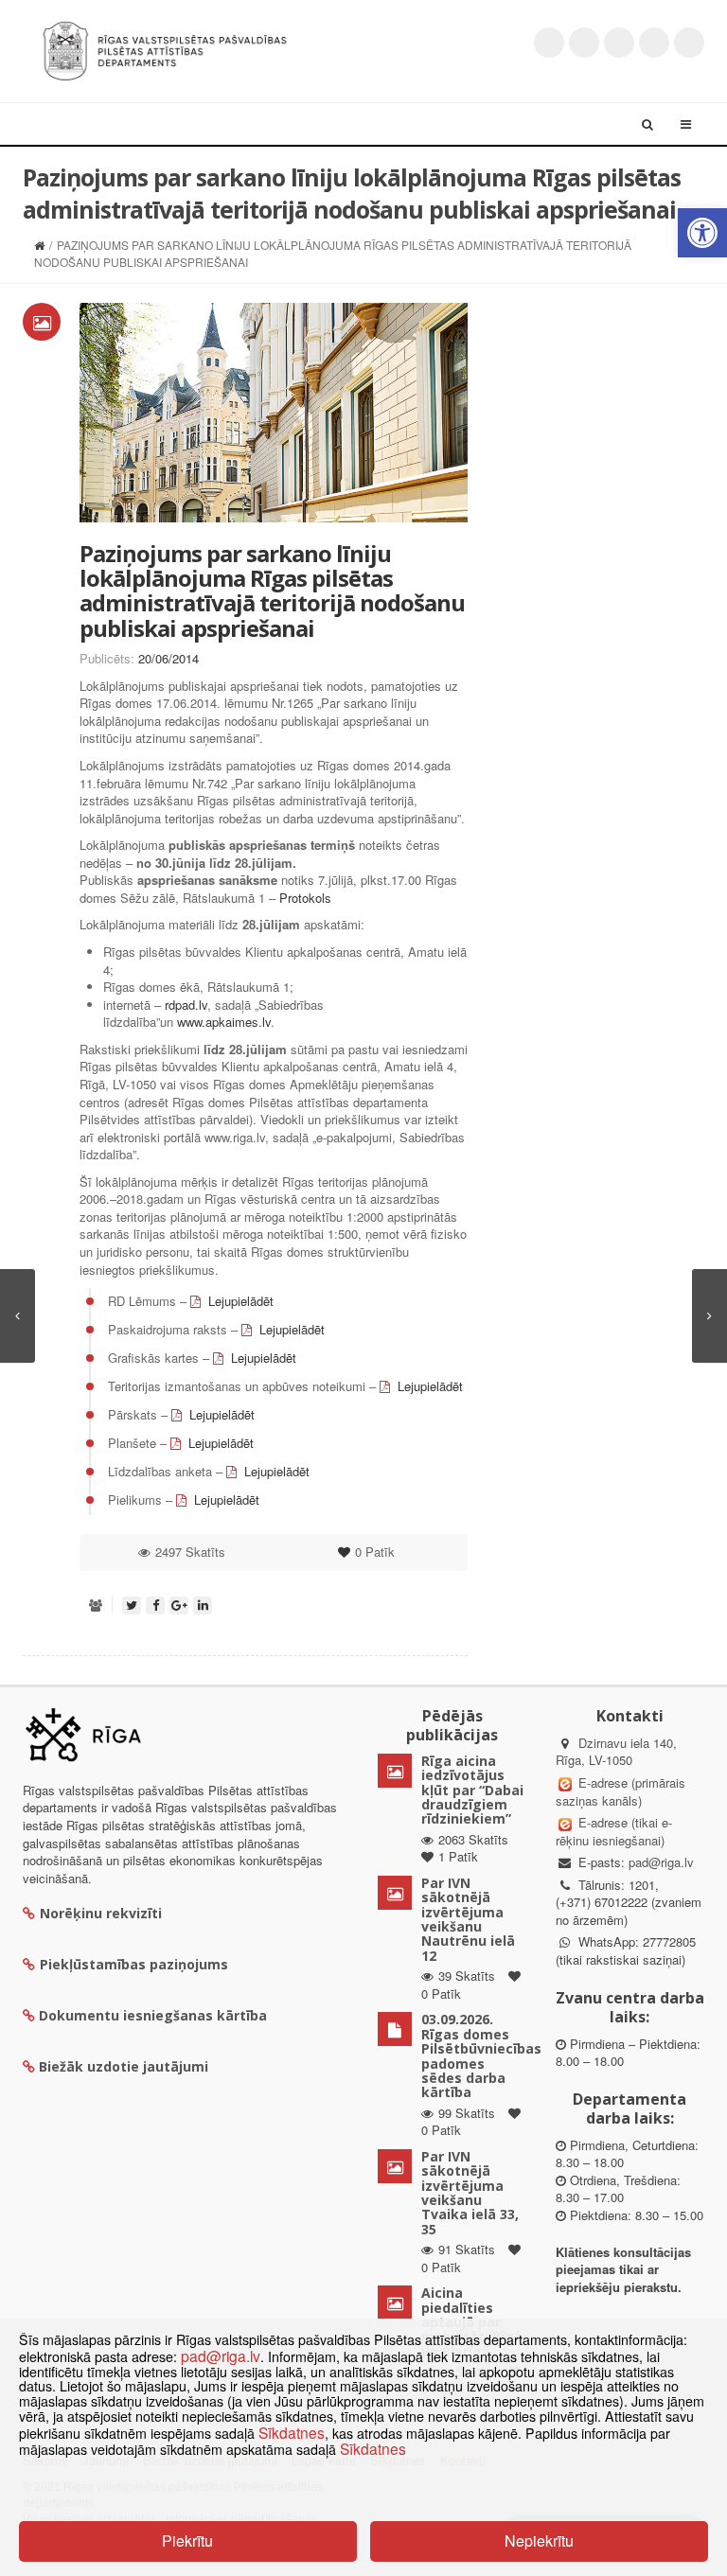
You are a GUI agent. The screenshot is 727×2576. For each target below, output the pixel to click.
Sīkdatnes (292, 2432)
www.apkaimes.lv (224, 1022)
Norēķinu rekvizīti (101, 1913)
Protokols (305, 898)
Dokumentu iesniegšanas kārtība (153, 2015)
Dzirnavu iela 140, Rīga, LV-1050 (616, 1752)
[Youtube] (619, 43)
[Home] (39, 245)
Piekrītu (187, 2541)
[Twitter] (549, 43)
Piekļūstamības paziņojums (134, 1964)
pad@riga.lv (661, 1862)
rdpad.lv (186, 1005)
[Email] (689, 43)
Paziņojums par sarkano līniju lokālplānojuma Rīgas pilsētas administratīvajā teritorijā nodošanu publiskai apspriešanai (272, 591)
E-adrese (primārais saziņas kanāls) (621, 1791)
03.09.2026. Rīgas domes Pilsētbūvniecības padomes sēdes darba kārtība (481, 2056)
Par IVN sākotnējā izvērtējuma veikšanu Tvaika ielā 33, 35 (470, 2193)
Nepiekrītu (539, 2541)
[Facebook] (584, 43)
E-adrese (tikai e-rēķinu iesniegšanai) (614, 1831)
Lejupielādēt (241, 1301)
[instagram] (654, 43)
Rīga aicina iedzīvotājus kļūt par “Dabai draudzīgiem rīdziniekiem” (472, 1790)
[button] (702, 233)
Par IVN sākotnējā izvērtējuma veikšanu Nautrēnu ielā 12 (468, 1919)
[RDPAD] (165, 49)
